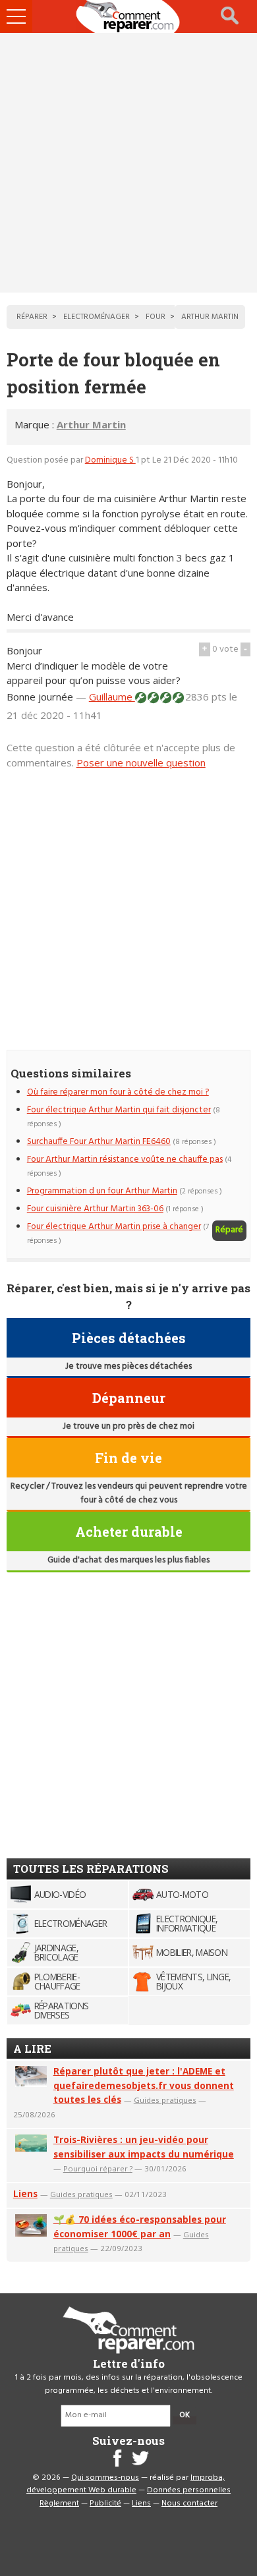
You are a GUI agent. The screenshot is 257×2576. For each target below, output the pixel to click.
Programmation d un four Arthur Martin (102, 1191)
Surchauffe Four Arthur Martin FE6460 (99, 1142)
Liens (25, 2193)
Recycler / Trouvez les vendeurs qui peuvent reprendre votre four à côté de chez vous (129, 1493)
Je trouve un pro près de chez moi (128, 1426)
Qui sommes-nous (105, 2478)
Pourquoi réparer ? (98, 2168)
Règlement (59, 2504)
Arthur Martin (91, 424)
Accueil (128, 16)
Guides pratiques (165, 2100)
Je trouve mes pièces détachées (128, 1366)
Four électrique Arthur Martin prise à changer (114, 1227)
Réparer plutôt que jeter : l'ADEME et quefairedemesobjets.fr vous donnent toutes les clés (144, 2085)
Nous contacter (189, 2504)
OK (185, 2415)
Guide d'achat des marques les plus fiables (128, 1560)
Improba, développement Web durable (126, 2484)
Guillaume (112, 697)
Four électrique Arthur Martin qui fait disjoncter (119, 1110)
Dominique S (110, 460)
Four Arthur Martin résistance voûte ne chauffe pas (125, 1159)
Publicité (105, 2504)
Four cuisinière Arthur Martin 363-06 (95, 1209)
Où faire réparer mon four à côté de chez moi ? (118, 1092)
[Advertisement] (128, 163)
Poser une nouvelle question (141, 762)
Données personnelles (189, 2490)
